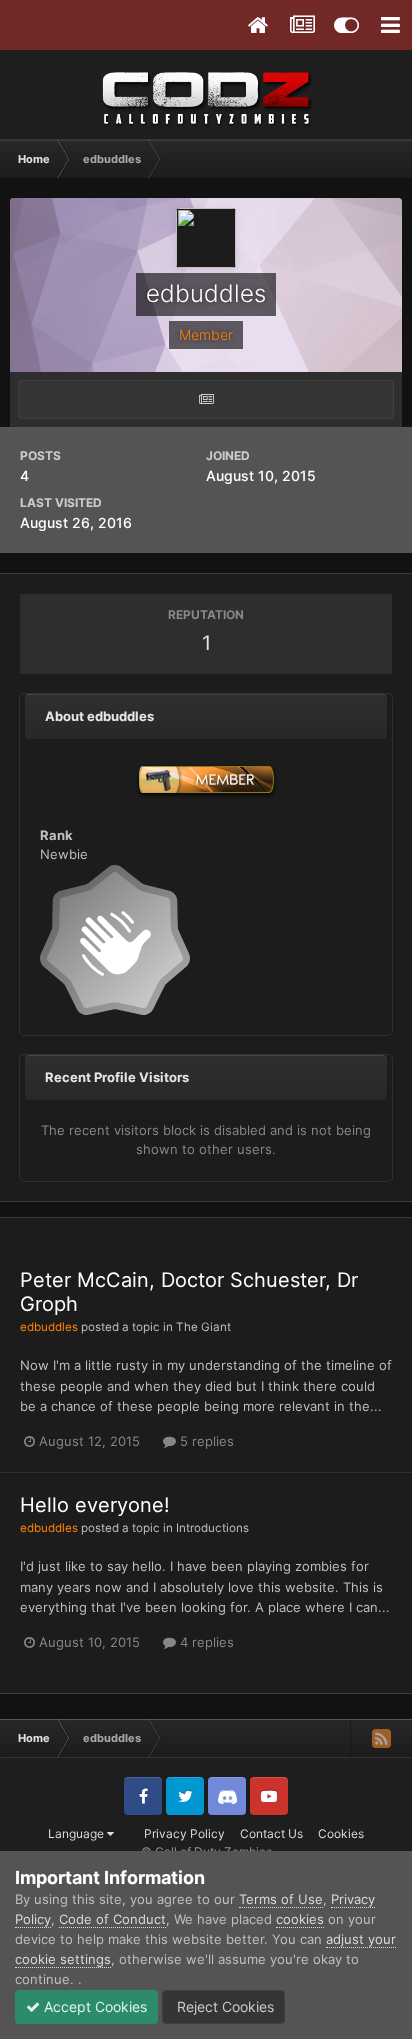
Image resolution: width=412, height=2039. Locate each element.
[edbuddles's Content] (206, 399)
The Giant (203, 1327)
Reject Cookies (223, 2006)
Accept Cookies (93, 2006)
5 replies (205, 1441)
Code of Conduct (112, 1919)
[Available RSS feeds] (381, 1738)
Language (77, 1833)
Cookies (341, 1833)
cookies (300, 1919)
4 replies (205, 1642)
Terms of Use (281, 1899)
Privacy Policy (184, 1833)
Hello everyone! (95, 1505)
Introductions (212, 1528)
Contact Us (271, 1833)
